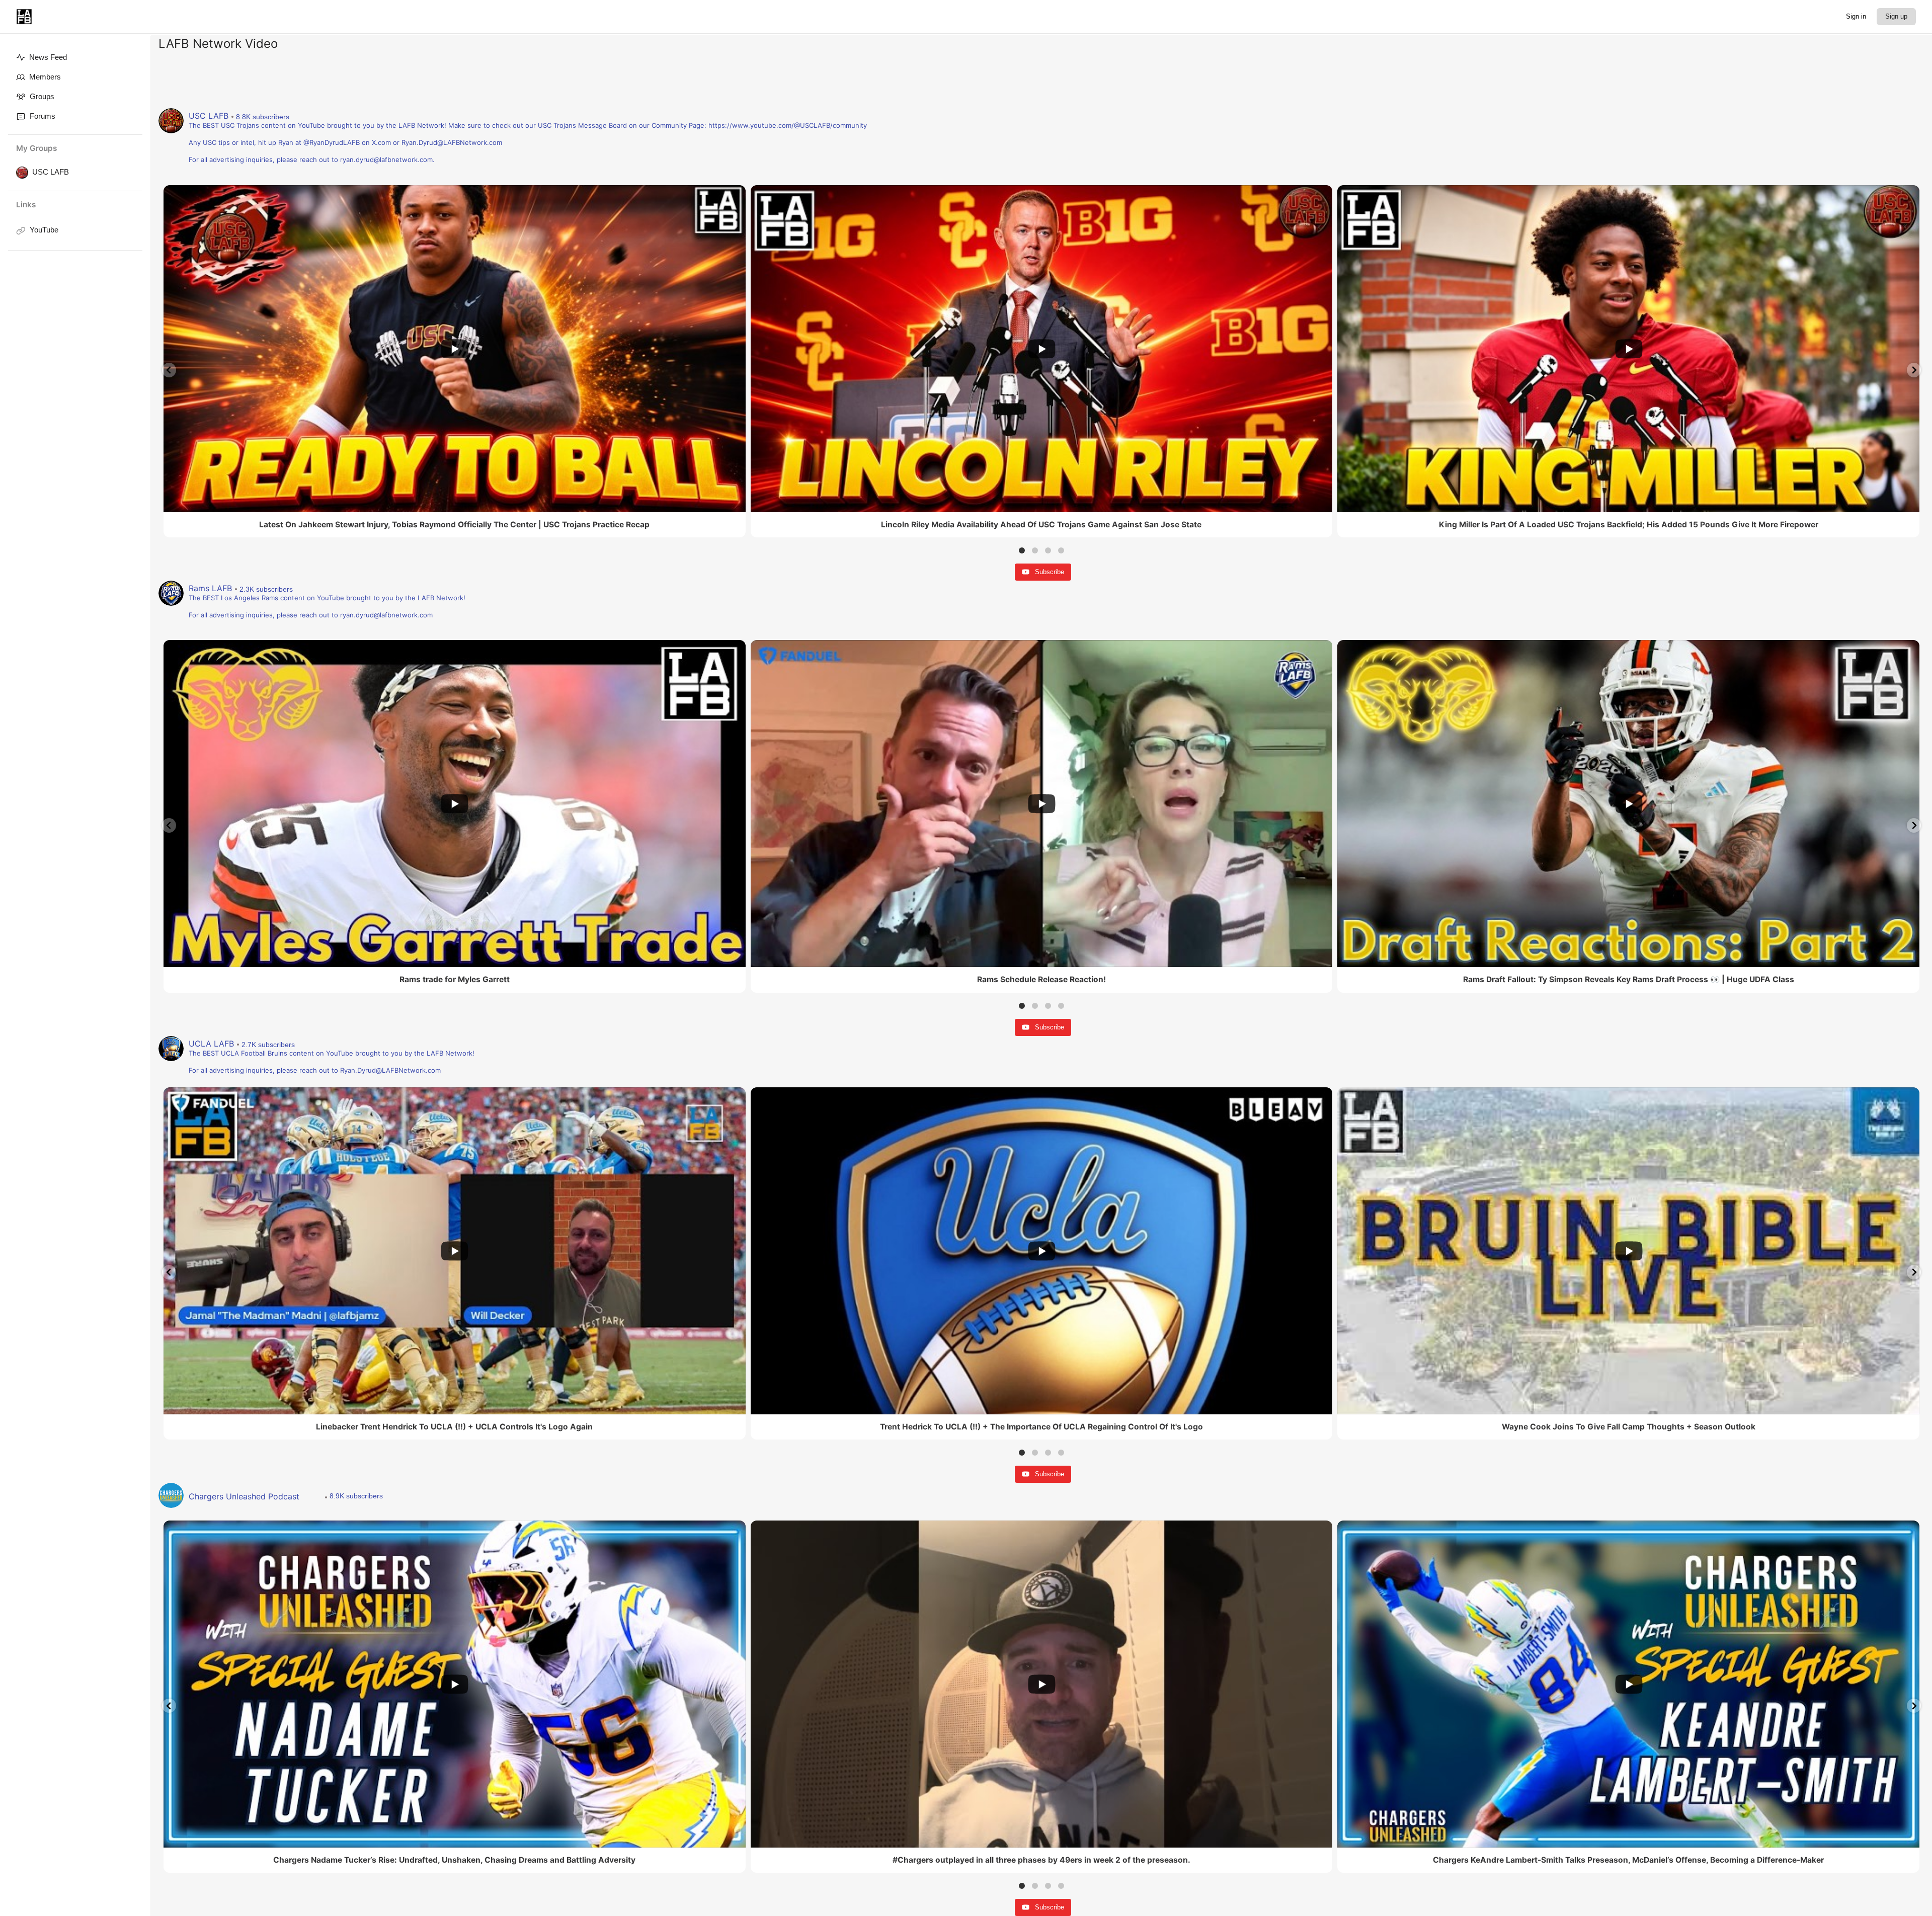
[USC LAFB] (20, 173)
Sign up (1896, 16)
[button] (169, 370)
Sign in (1856, 16)
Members (45, 77)
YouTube (44, 230)
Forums (43, 116)
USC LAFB (51, 172)
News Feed (48, 57)
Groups (42, 96)
